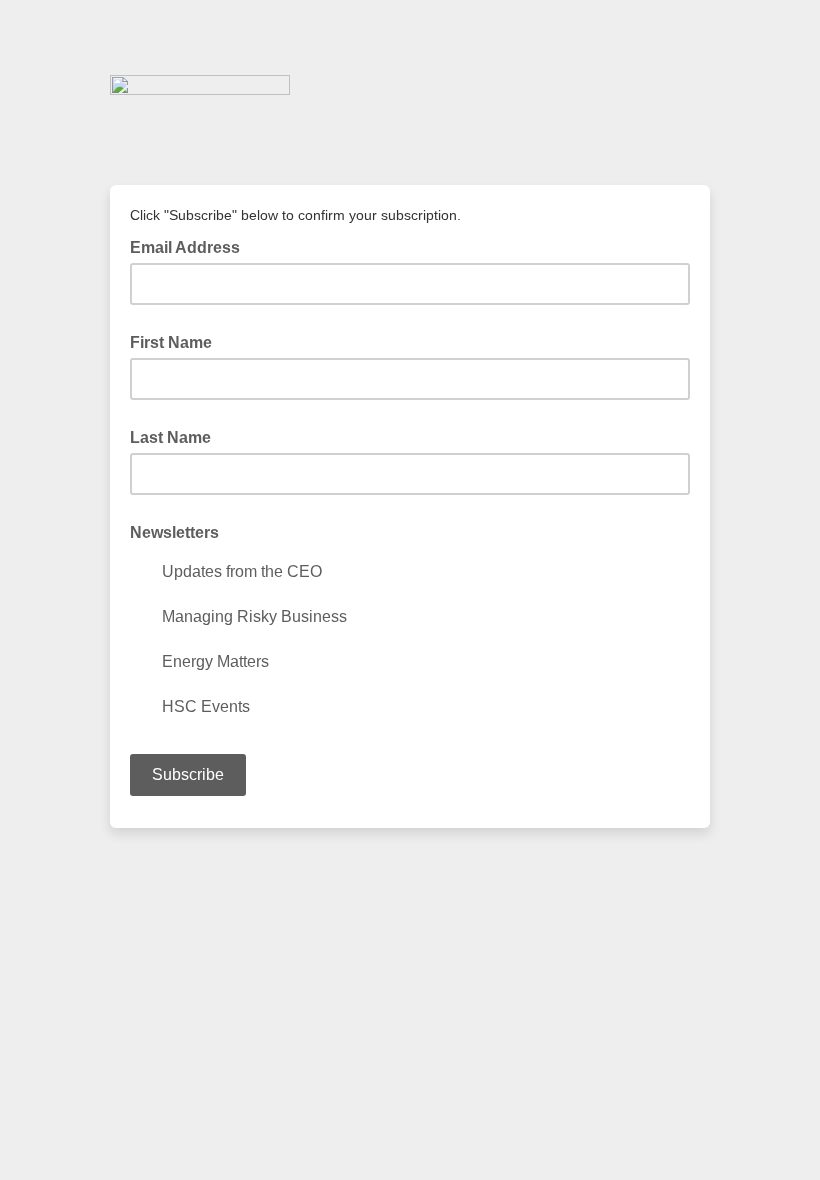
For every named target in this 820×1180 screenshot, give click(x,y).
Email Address (191, 246)
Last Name (170, 437)
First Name (171, 342)
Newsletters (174, 532)
